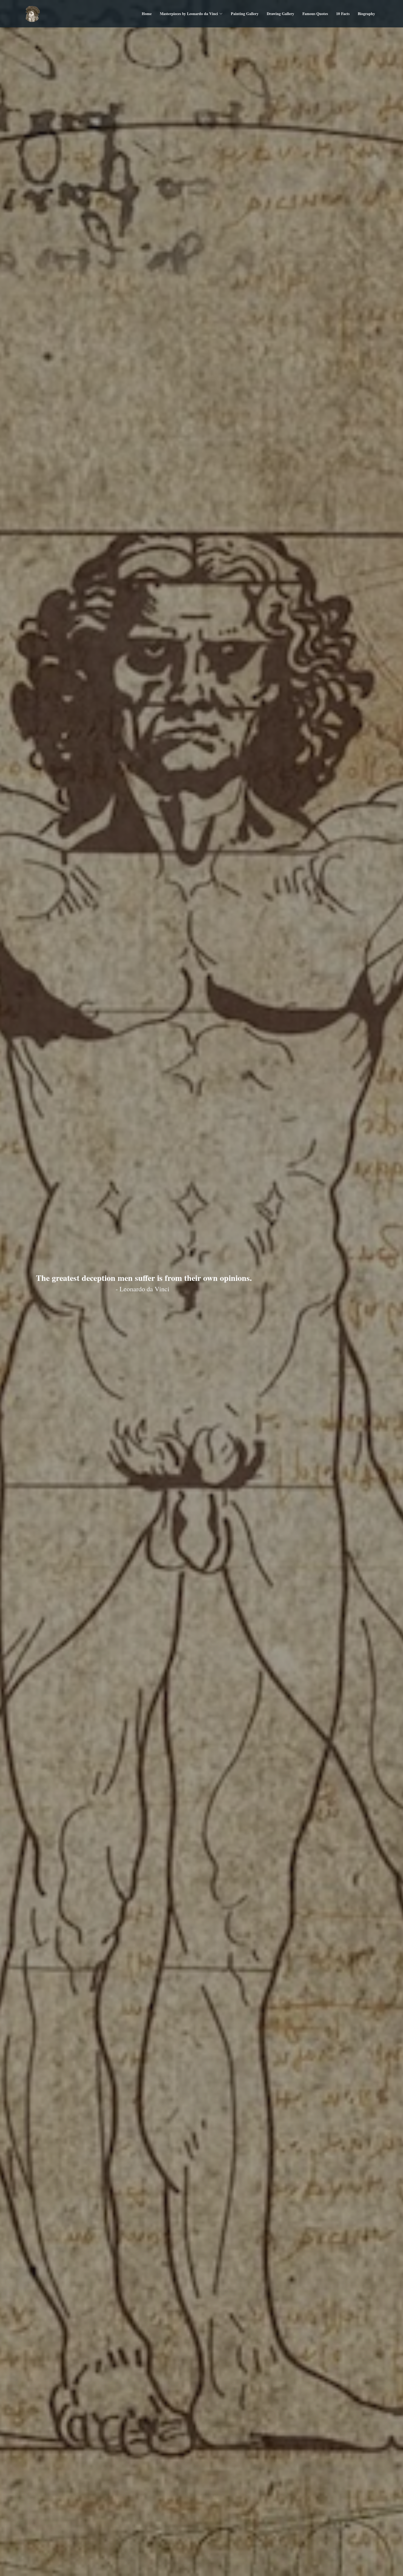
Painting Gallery (245, 14)
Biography (366, 14)
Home (147, 14)
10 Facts (343, 14)
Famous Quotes (315, 14)
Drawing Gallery (280, 14)
